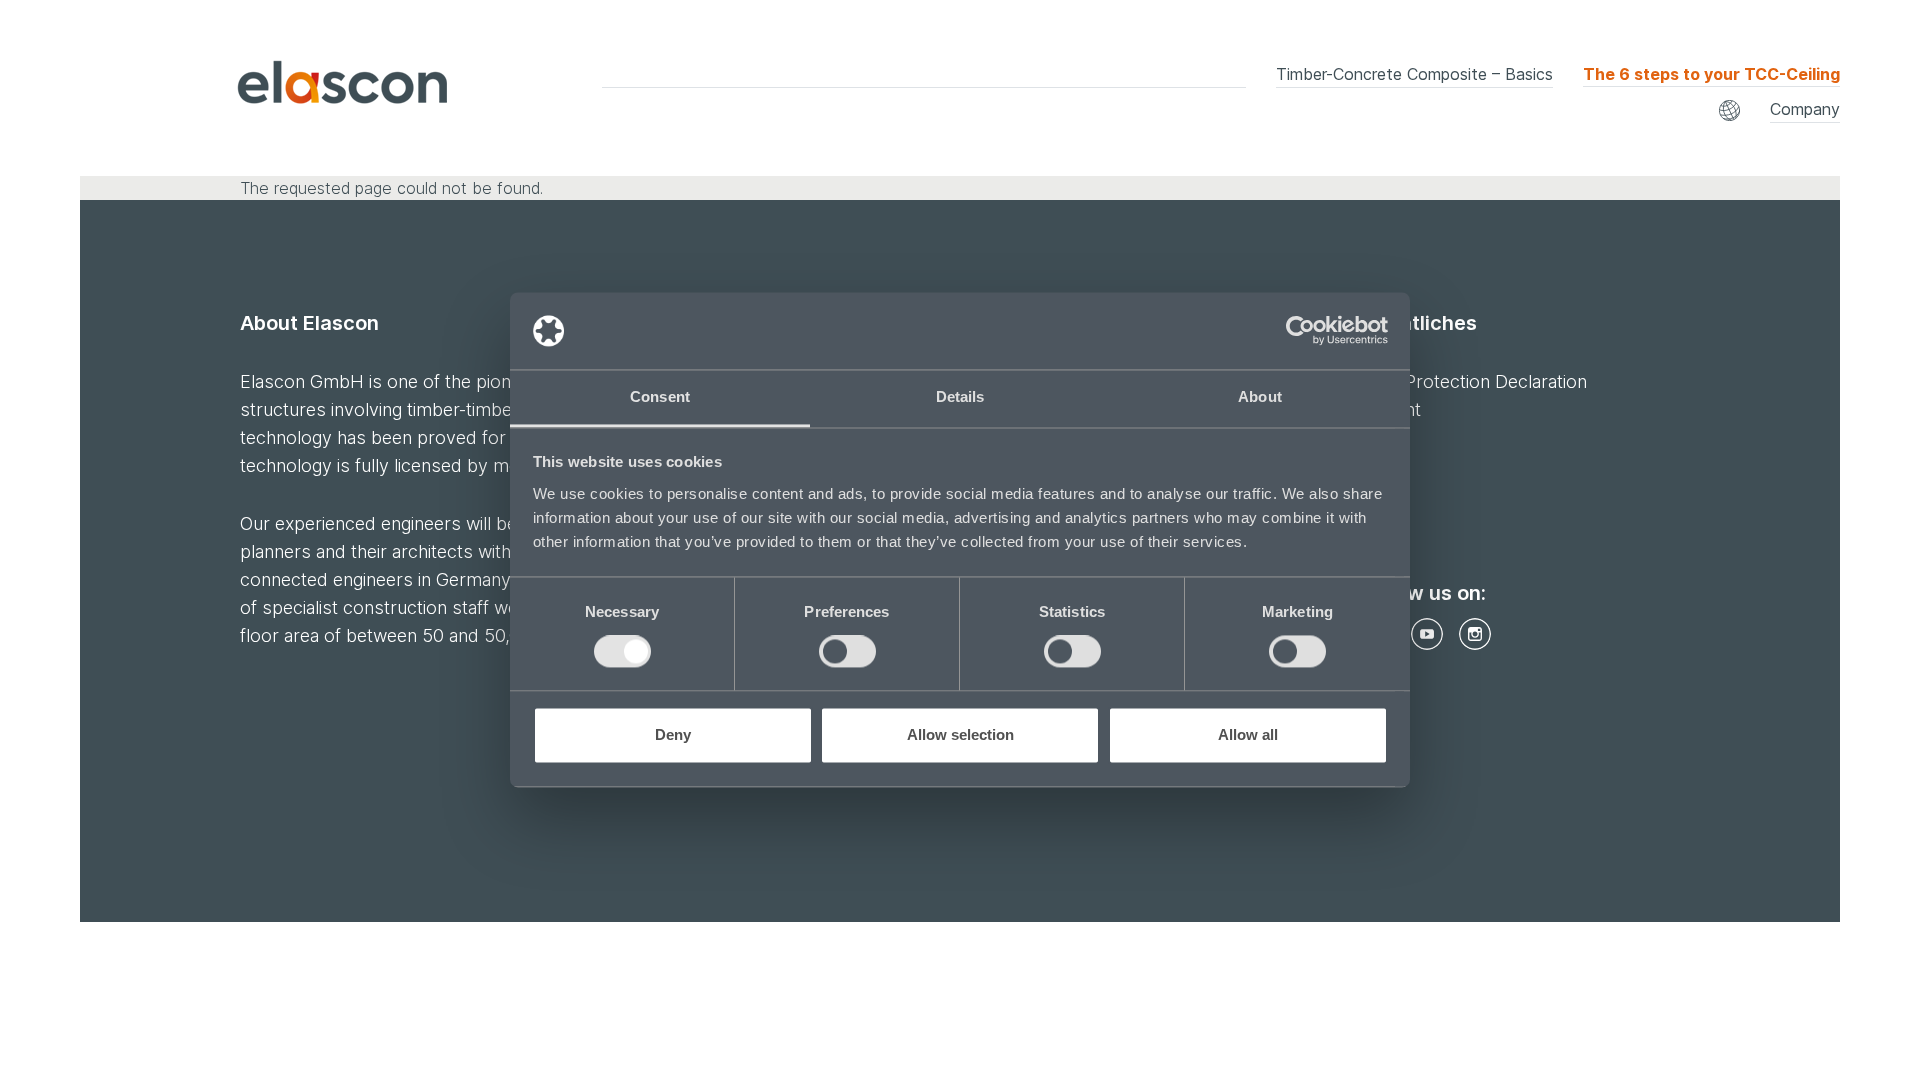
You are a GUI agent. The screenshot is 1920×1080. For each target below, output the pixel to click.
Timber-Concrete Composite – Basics (1414, 74)
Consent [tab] (660, 396)
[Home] (289, 87)
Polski (1593, 102)
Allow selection (960, 734)
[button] (1729, 110)
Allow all (1248, 734)
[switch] (847, 652)
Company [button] (1805, 109)
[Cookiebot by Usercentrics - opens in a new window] (1300, 331)
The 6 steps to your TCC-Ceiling (1711, 74)
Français (1304, 102)
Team (995, 117)
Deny (673, 734)
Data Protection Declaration (1475, 381)
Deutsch (1006, 102)
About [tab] (1260, 396)
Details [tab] (960, 396)
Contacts (1457, 117)
